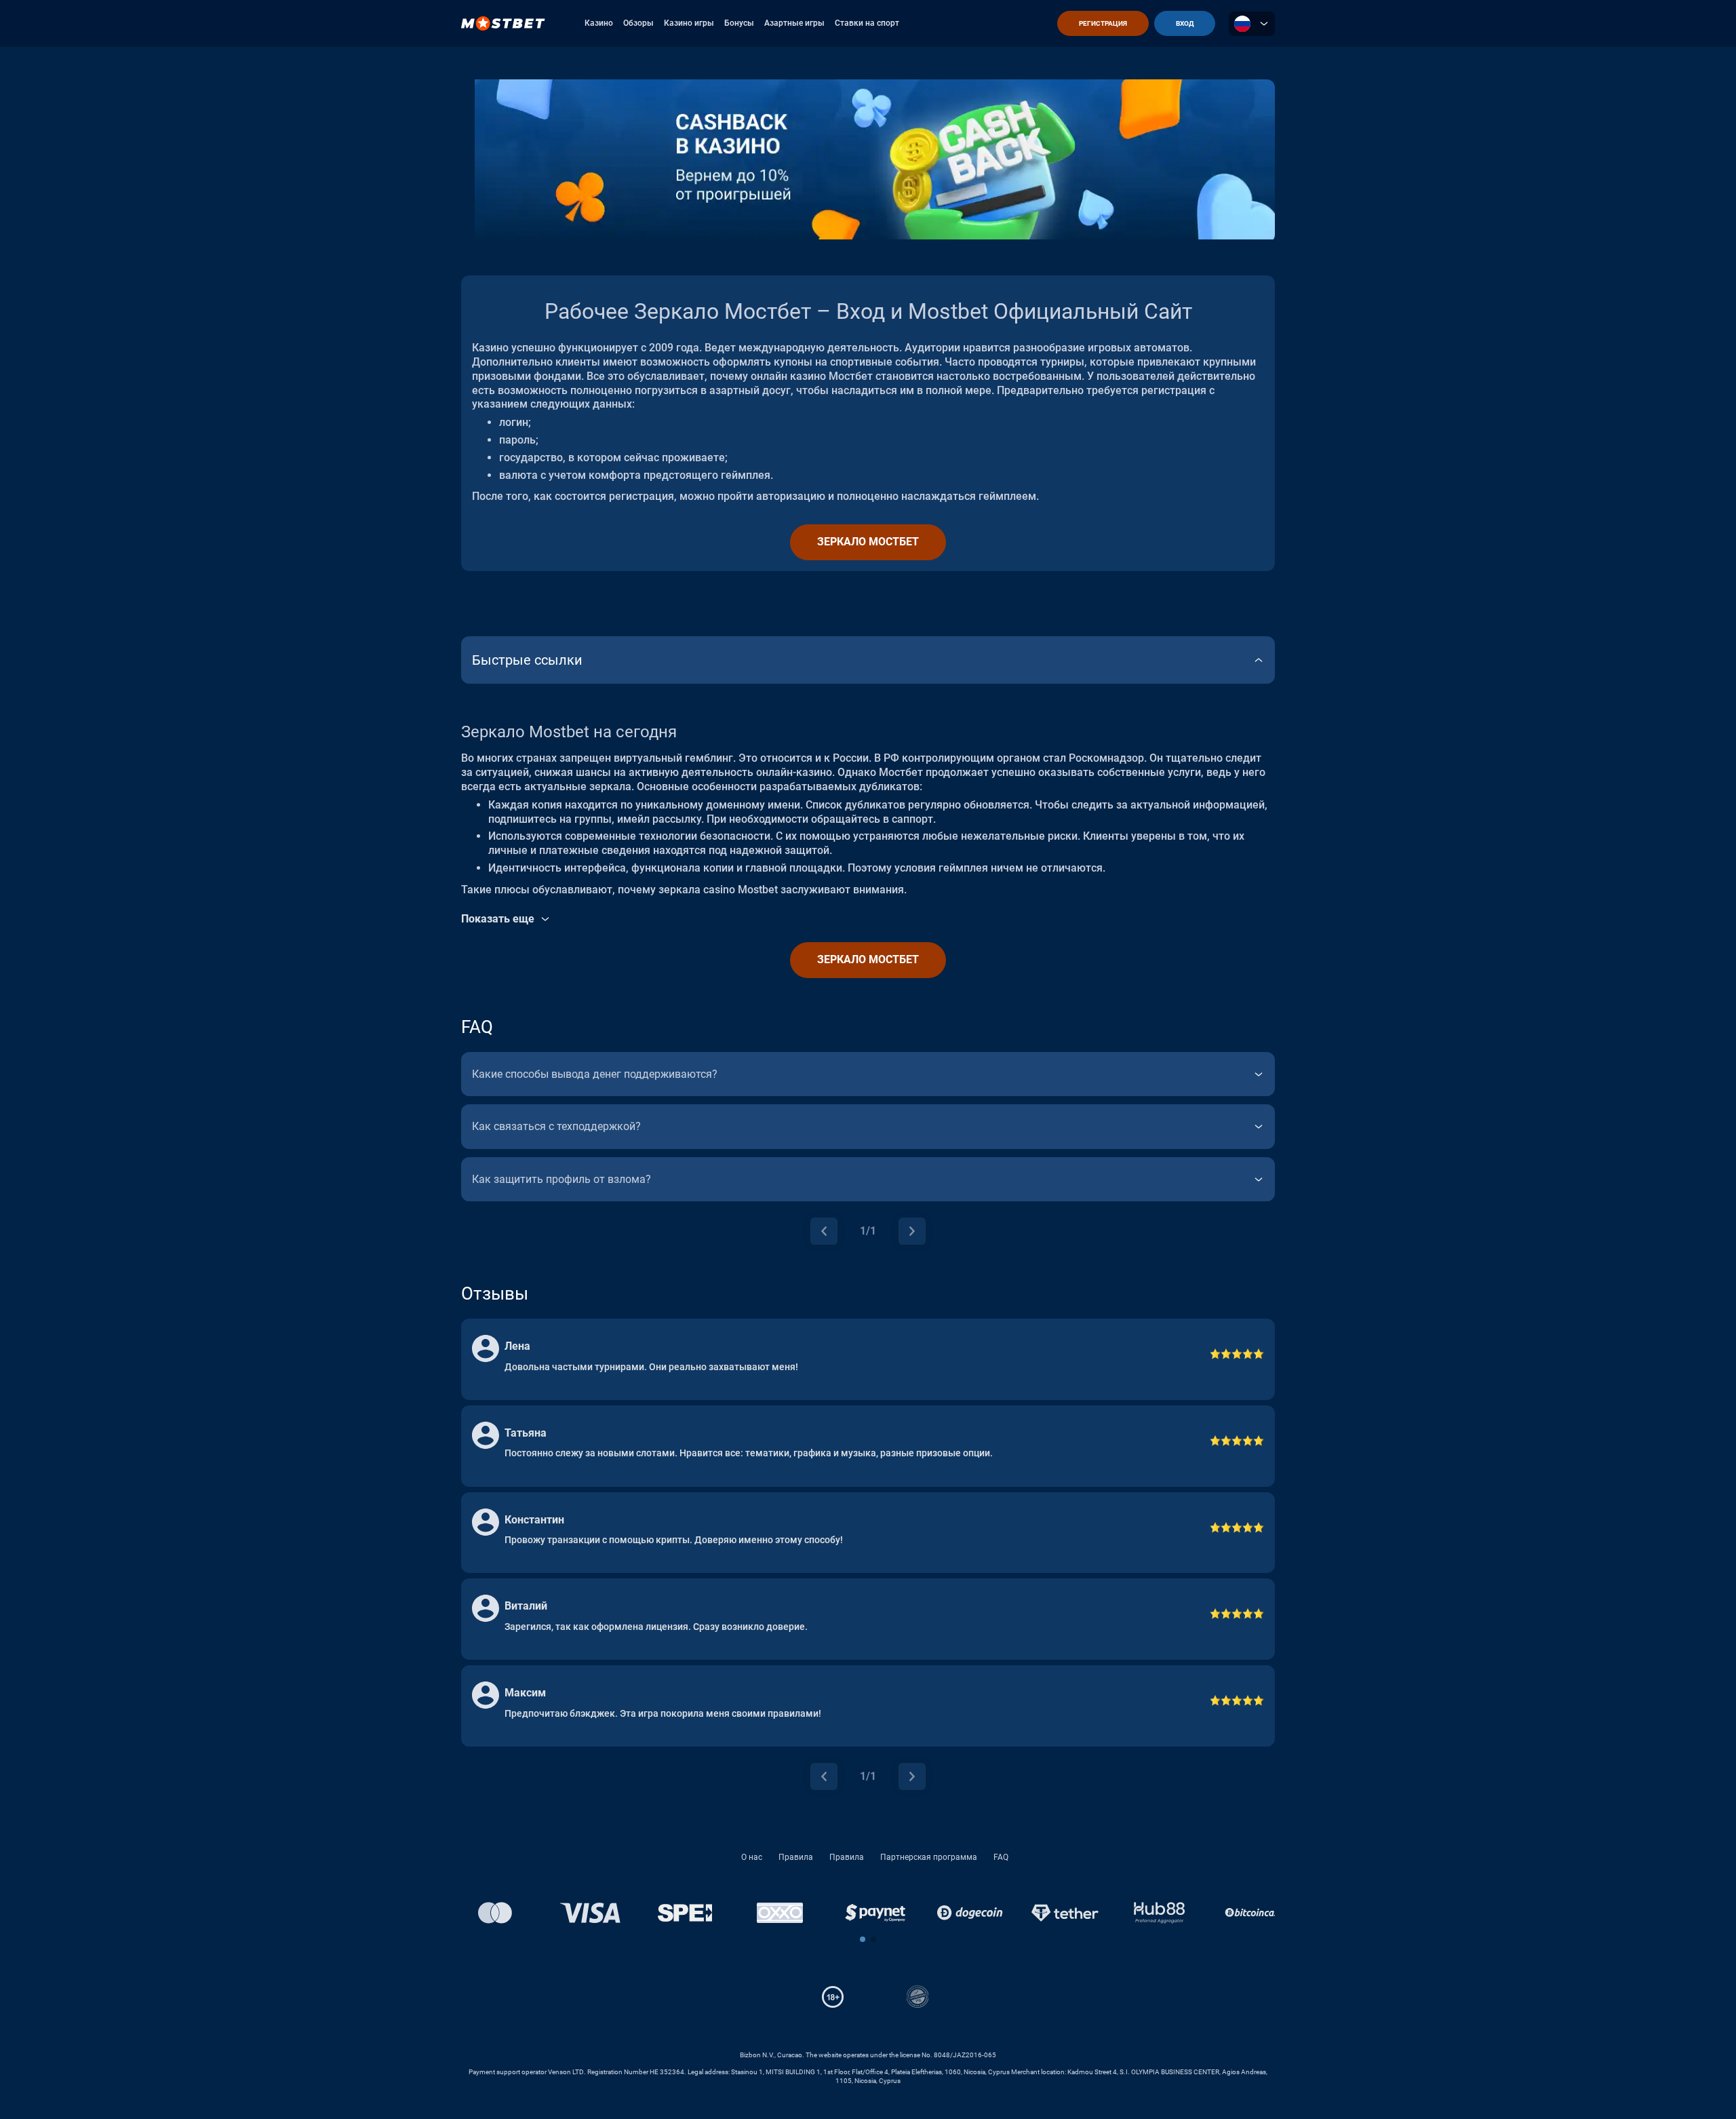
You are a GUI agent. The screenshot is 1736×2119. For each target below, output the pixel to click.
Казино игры (689, 23)
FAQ (1001, 1857)
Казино (599, 23)
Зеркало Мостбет (868, 542)
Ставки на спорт (867, 23)
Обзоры (638, 23)
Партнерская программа (929, 1857)
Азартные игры (794, 23)
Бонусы (739, 23)
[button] (863, 1939)
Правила (796, 1857)
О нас (752, 1857)
